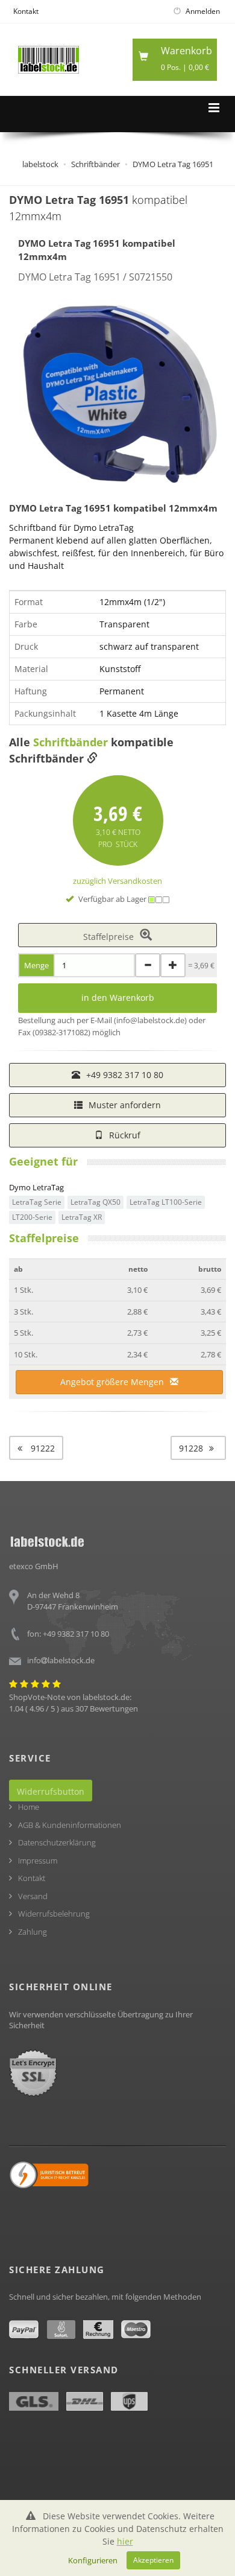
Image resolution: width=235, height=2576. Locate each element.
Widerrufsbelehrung (54, 1914)
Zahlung (33, 1932)
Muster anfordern (125, 1105)
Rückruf (125, 1135)
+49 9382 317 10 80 (125, 1075)
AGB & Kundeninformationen (70, 1825)
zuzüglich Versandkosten (117, 881)
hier (125, 2541)
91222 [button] (42, 1448)
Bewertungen (114, 1708)
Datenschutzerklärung (57, 1842)
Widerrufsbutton (51, 1791)
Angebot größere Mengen (112, 1382)
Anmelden (202, 11)
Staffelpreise (108, 937)
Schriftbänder (70, 742)
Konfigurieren (93, 2560)
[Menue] (214, 108)
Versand (33, 1896)
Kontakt (26, 11)
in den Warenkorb (118, 998)
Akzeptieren (153, 2560)
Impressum (38, 1861)
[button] (198, 1448)
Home (29, 1807)
